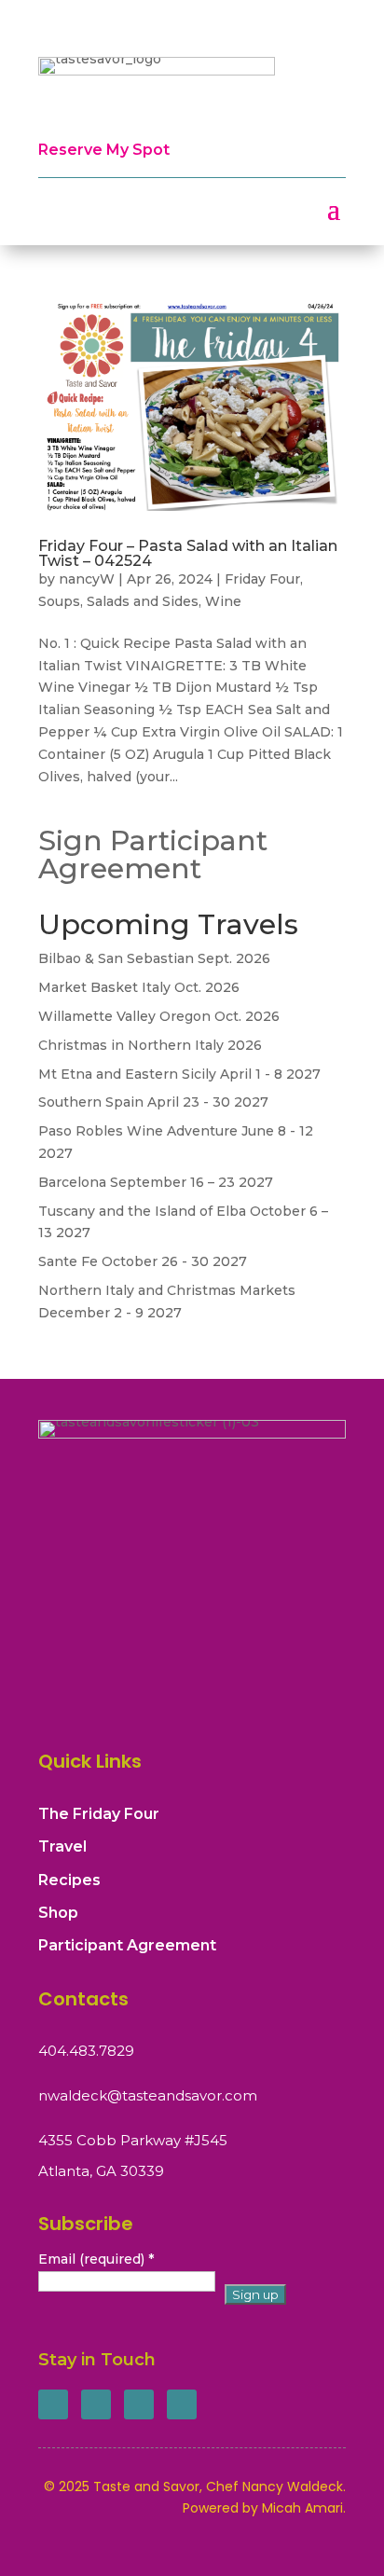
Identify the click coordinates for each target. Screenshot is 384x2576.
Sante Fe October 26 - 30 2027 (143, 1261)
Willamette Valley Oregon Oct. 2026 (159, 1016)
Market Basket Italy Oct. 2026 (139, 987)
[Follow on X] (96, 2404)
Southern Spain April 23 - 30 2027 (153, 1102)
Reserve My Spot (104, 150)
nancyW (87, 579)
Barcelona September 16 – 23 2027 (156, 1182)
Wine (223, 601)
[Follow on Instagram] (139, 2404)
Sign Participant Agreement (153, 854)
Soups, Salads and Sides (118, 601)
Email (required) (96, 2259)
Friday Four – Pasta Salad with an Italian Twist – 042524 (188, 553)
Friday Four (262, 579)
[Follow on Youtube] (182, 2404)
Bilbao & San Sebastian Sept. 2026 (154, 958)
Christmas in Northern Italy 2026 (150, 1045)
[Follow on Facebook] (53, 2404)
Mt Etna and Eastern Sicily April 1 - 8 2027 (179, 1074)
